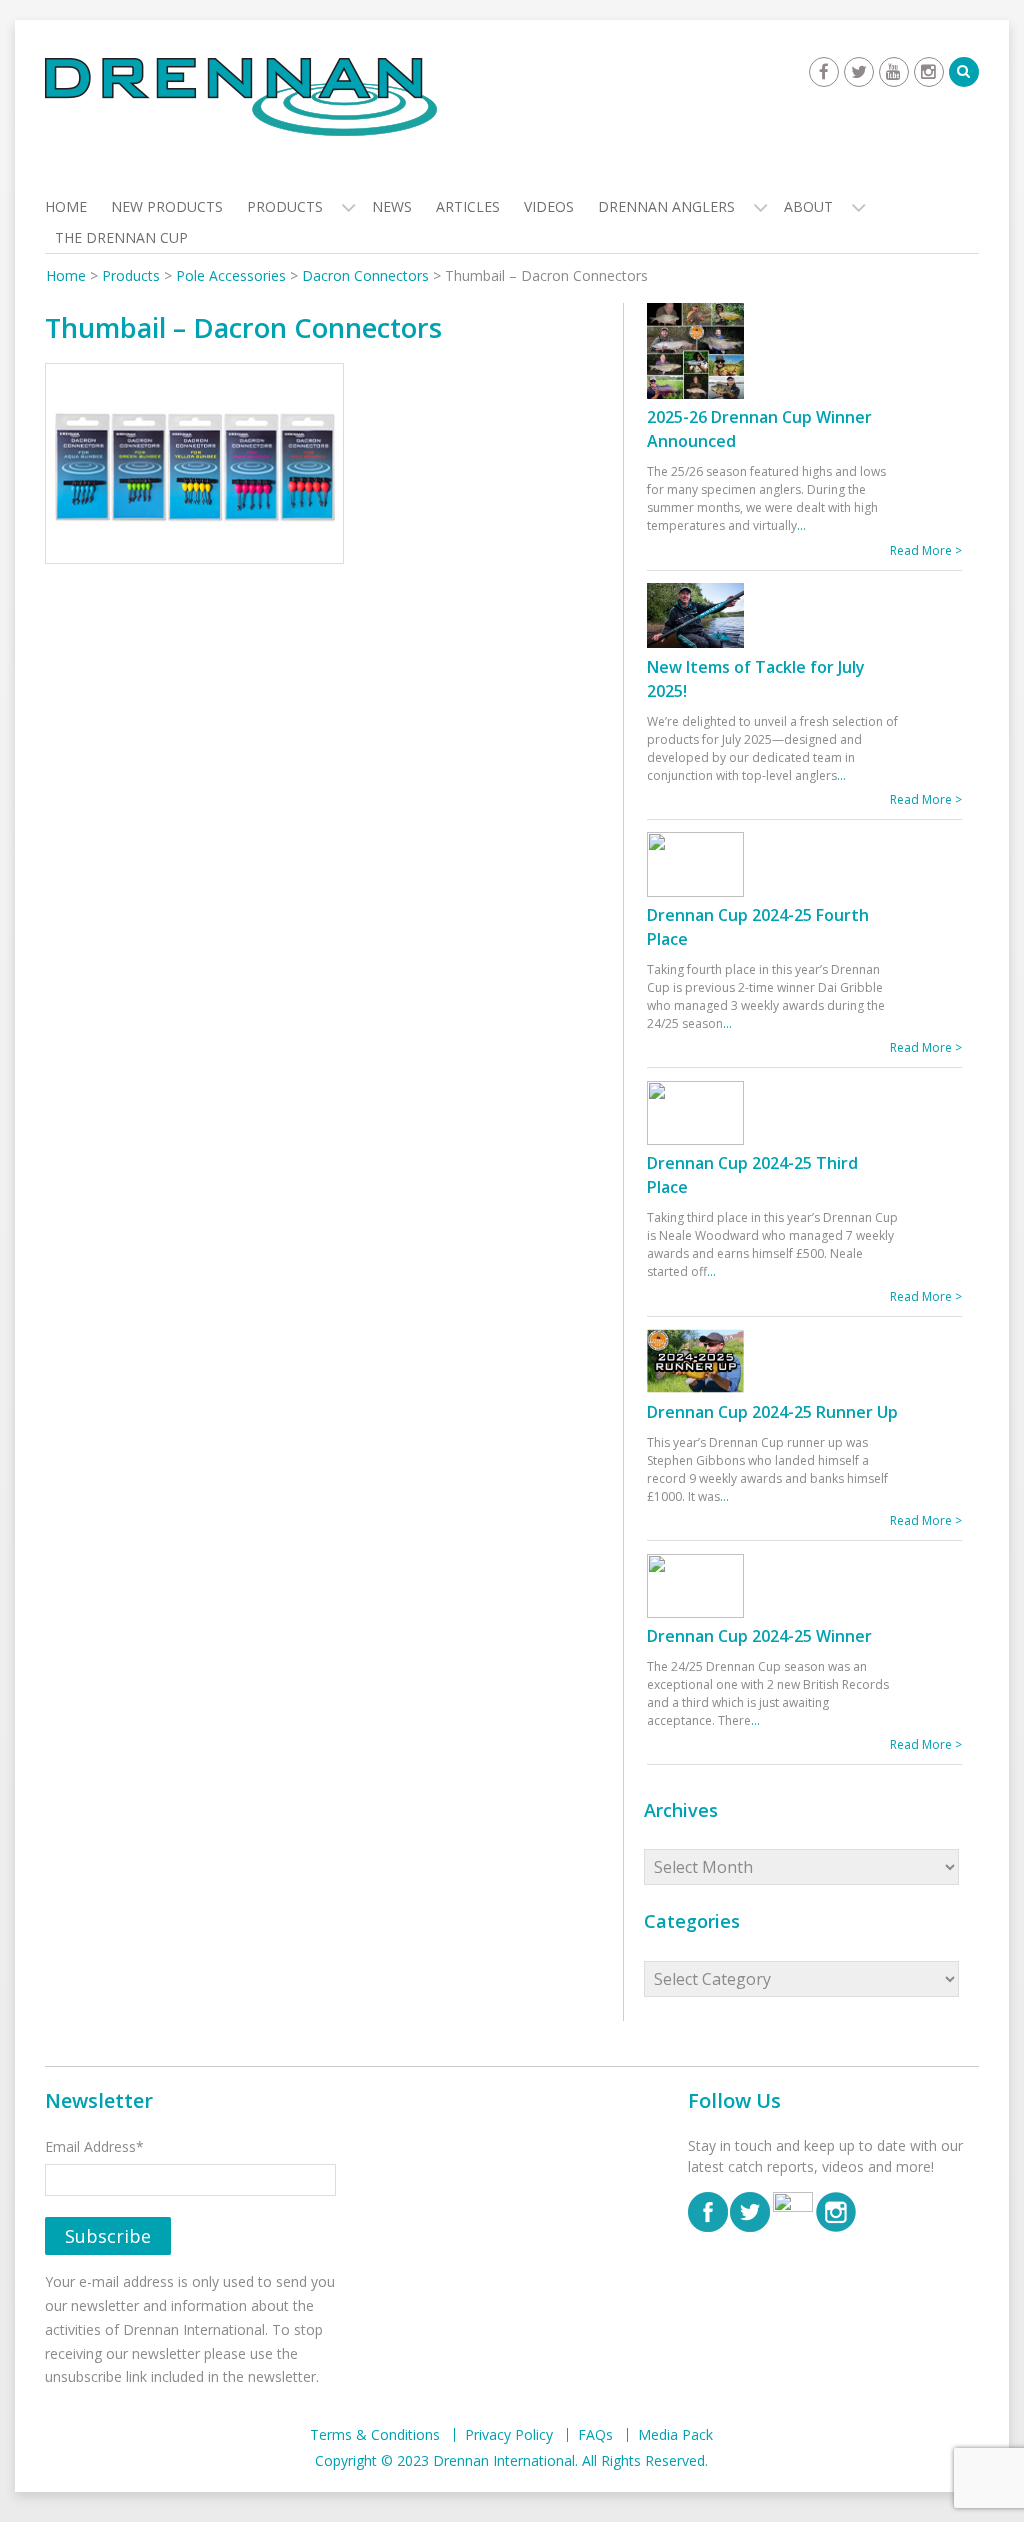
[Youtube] (894, 72)
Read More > (926, 550)
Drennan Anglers (666, 206)
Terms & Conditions (375, 2435)
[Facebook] (824, 72)
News (392, 206)
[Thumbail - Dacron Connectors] (194, 467)
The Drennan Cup (121, 237)
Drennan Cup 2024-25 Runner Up (772, 1412)
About (808, 206)
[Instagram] (929, 72)
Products (285, 206)
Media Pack (675, 2435)
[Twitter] (859, 72)
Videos (549, 206)
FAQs (595, 2435)
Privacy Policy (509, 2435)
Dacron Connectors (365, 275)
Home (66, 206)
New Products (167, 206)
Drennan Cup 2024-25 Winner (759, 1636)
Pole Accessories (231, 275)
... (801, 525)
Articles (468, 206)
